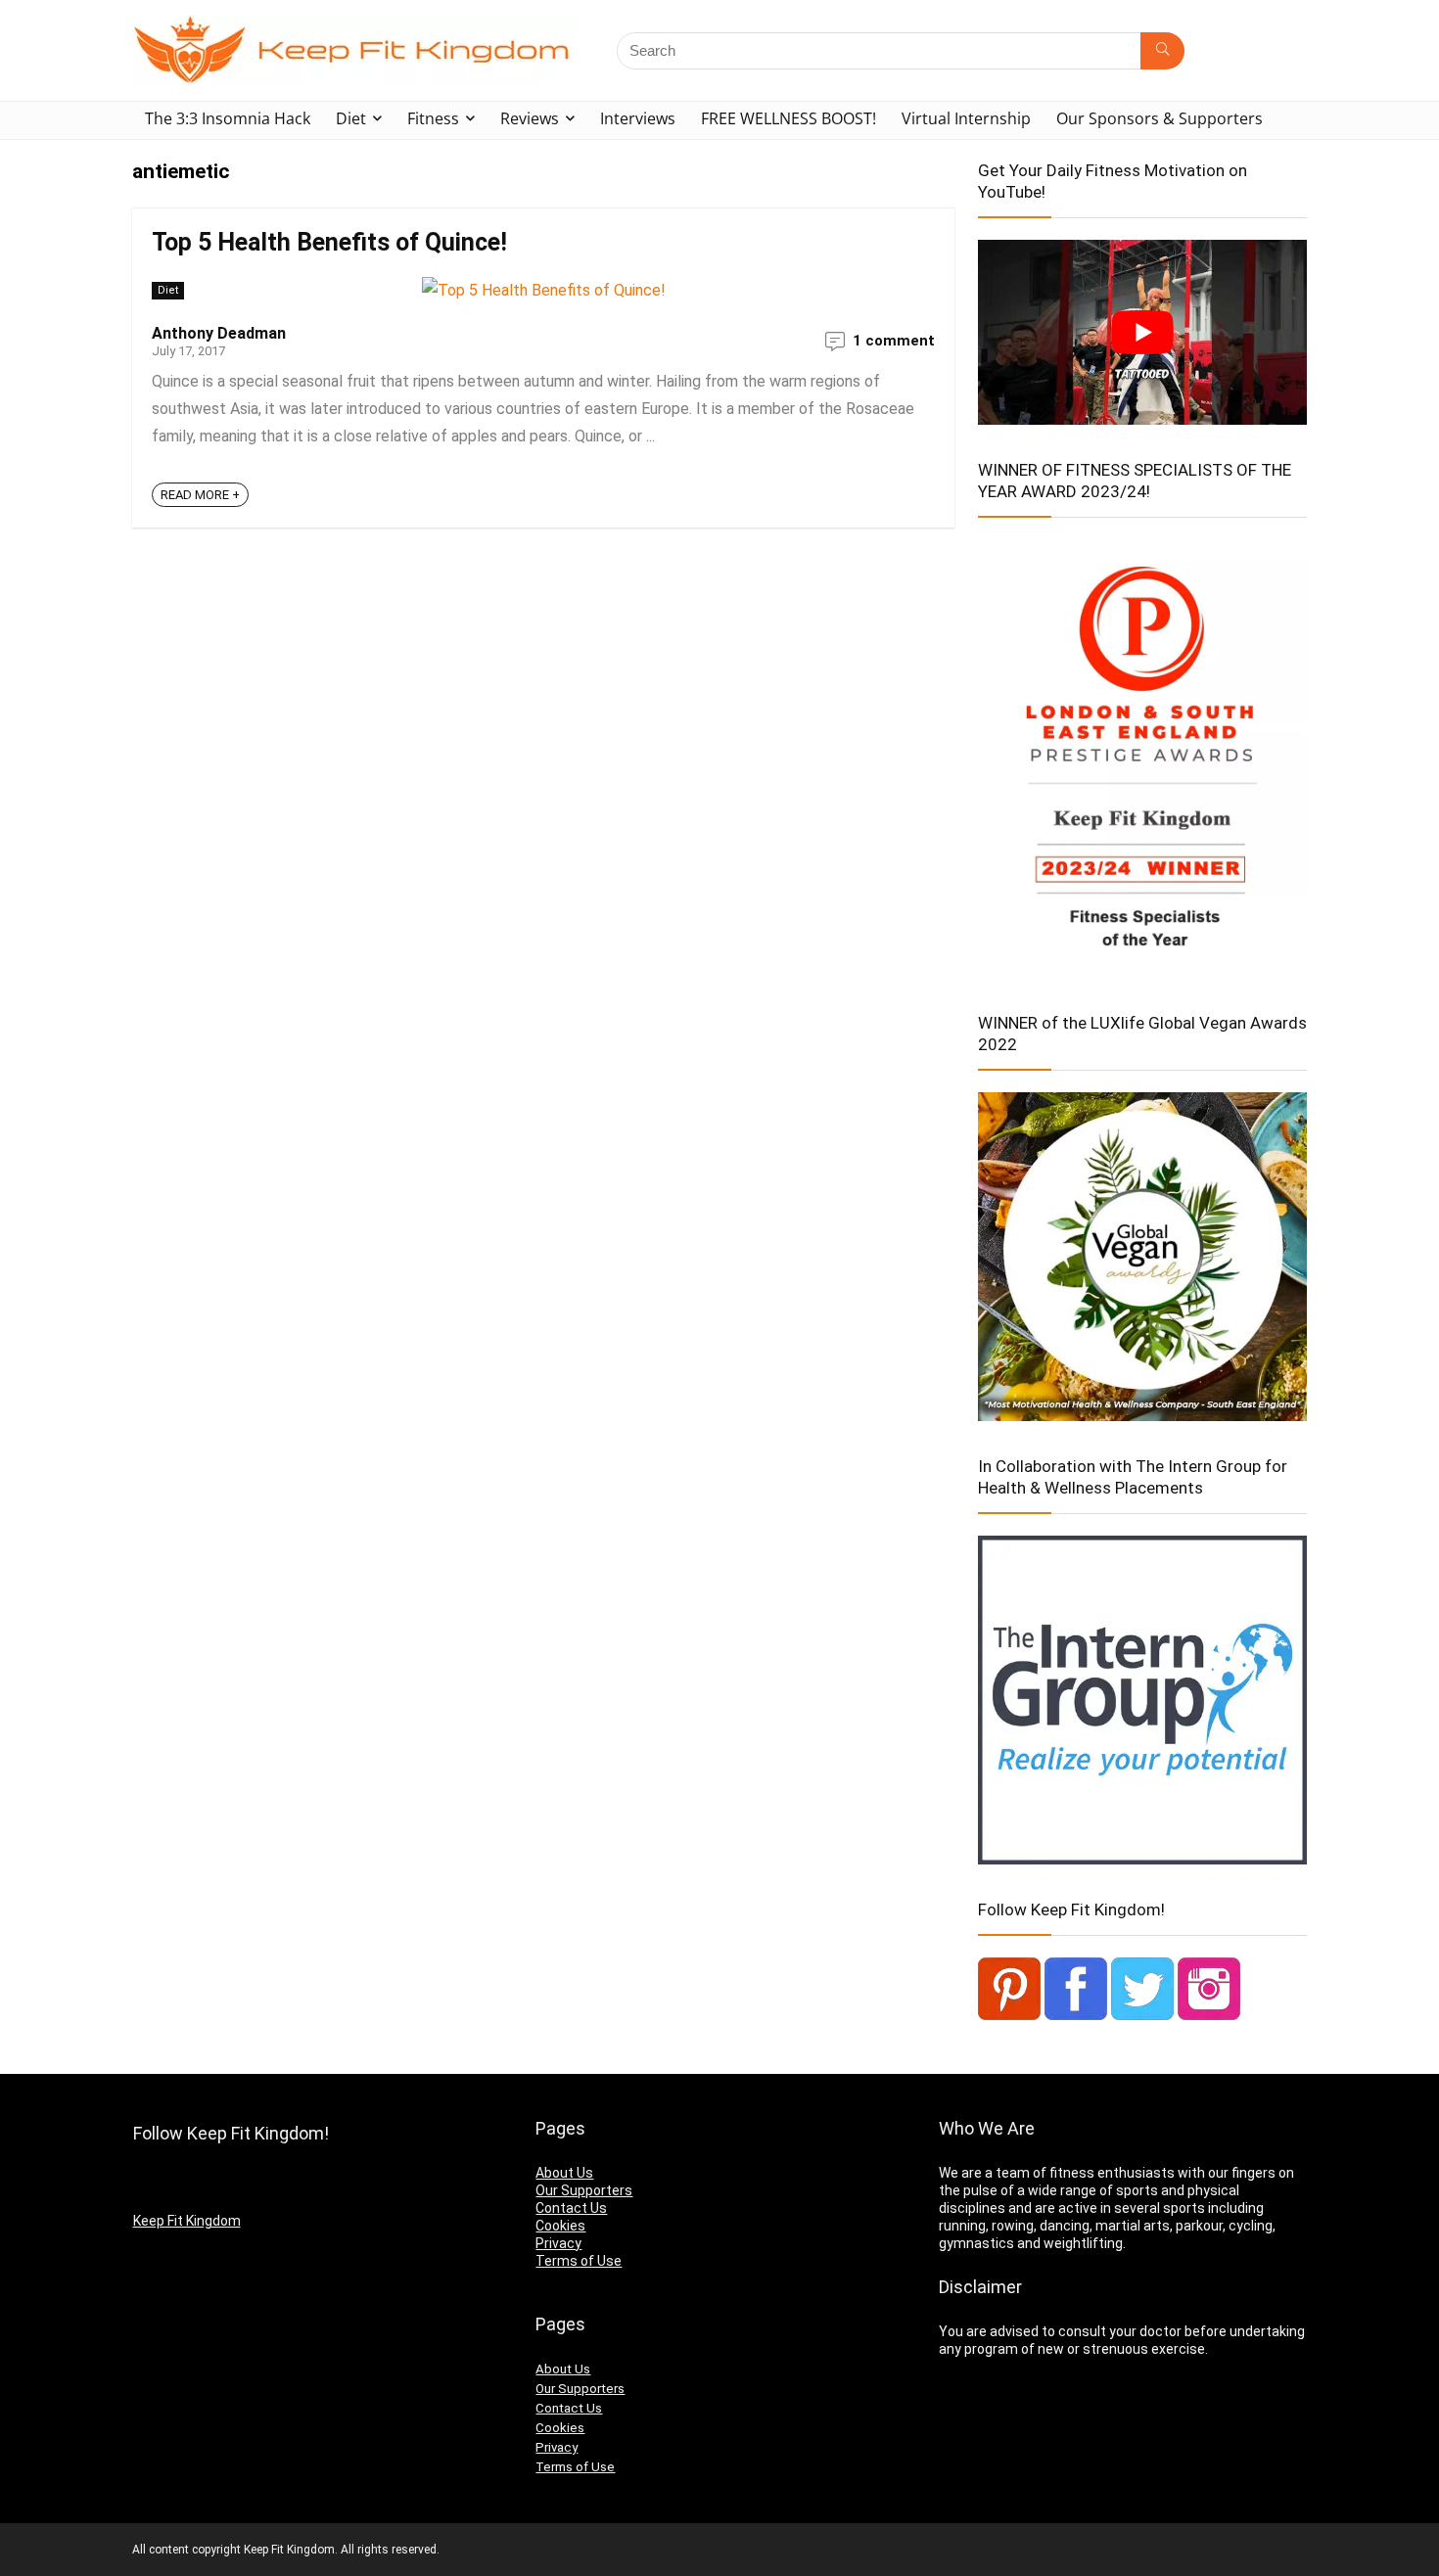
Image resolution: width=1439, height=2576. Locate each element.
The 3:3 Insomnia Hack (228, 118)
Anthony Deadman (219, 333)
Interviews (638, 118)
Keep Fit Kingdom (187, 2221)
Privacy (558, 2243)
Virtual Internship (966, 118)
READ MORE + (200, 495)
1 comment (894, 341)
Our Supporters (584, 2190)
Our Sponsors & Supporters (1160, 118)
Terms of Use (579, 2261)
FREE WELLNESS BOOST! (789, 118)
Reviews (530, 118)
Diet (351, 118)
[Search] (1162, 51)
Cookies (560, 2226)
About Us (564, 2173)
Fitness (433, 118)
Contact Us (571, 2208)
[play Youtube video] (1142, 332)
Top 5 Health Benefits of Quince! (329, 242)
